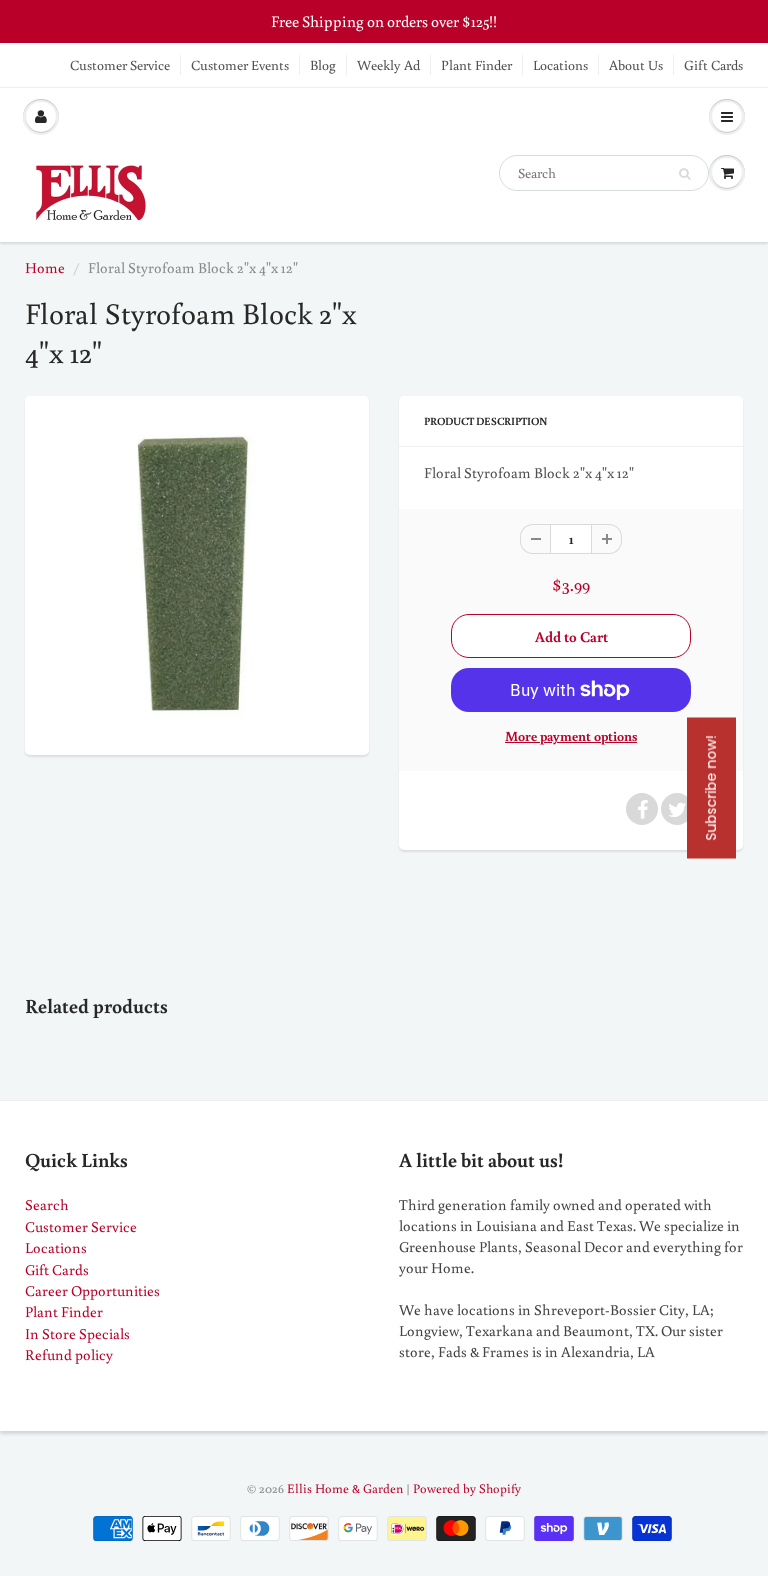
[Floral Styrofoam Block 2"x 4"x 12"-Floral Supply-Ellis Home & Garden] (197, 573)
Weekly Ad (388, 65)
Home (45, 267)
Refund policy (69, 1354)
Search (47, 1204)
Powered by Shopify (467, 1488)
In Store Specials (77, 1333)
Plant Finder (476, 65)
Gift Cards (713, 65)
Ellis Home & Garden (345, 1488)
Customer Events (240, 65)
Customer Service (120, 65)
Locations (560, 65)
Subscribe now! (711, 788)
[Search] (684, 174)
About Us (636, 65)
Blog (323, 65)
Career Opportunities (92, 1290)
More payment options (571, 736)
